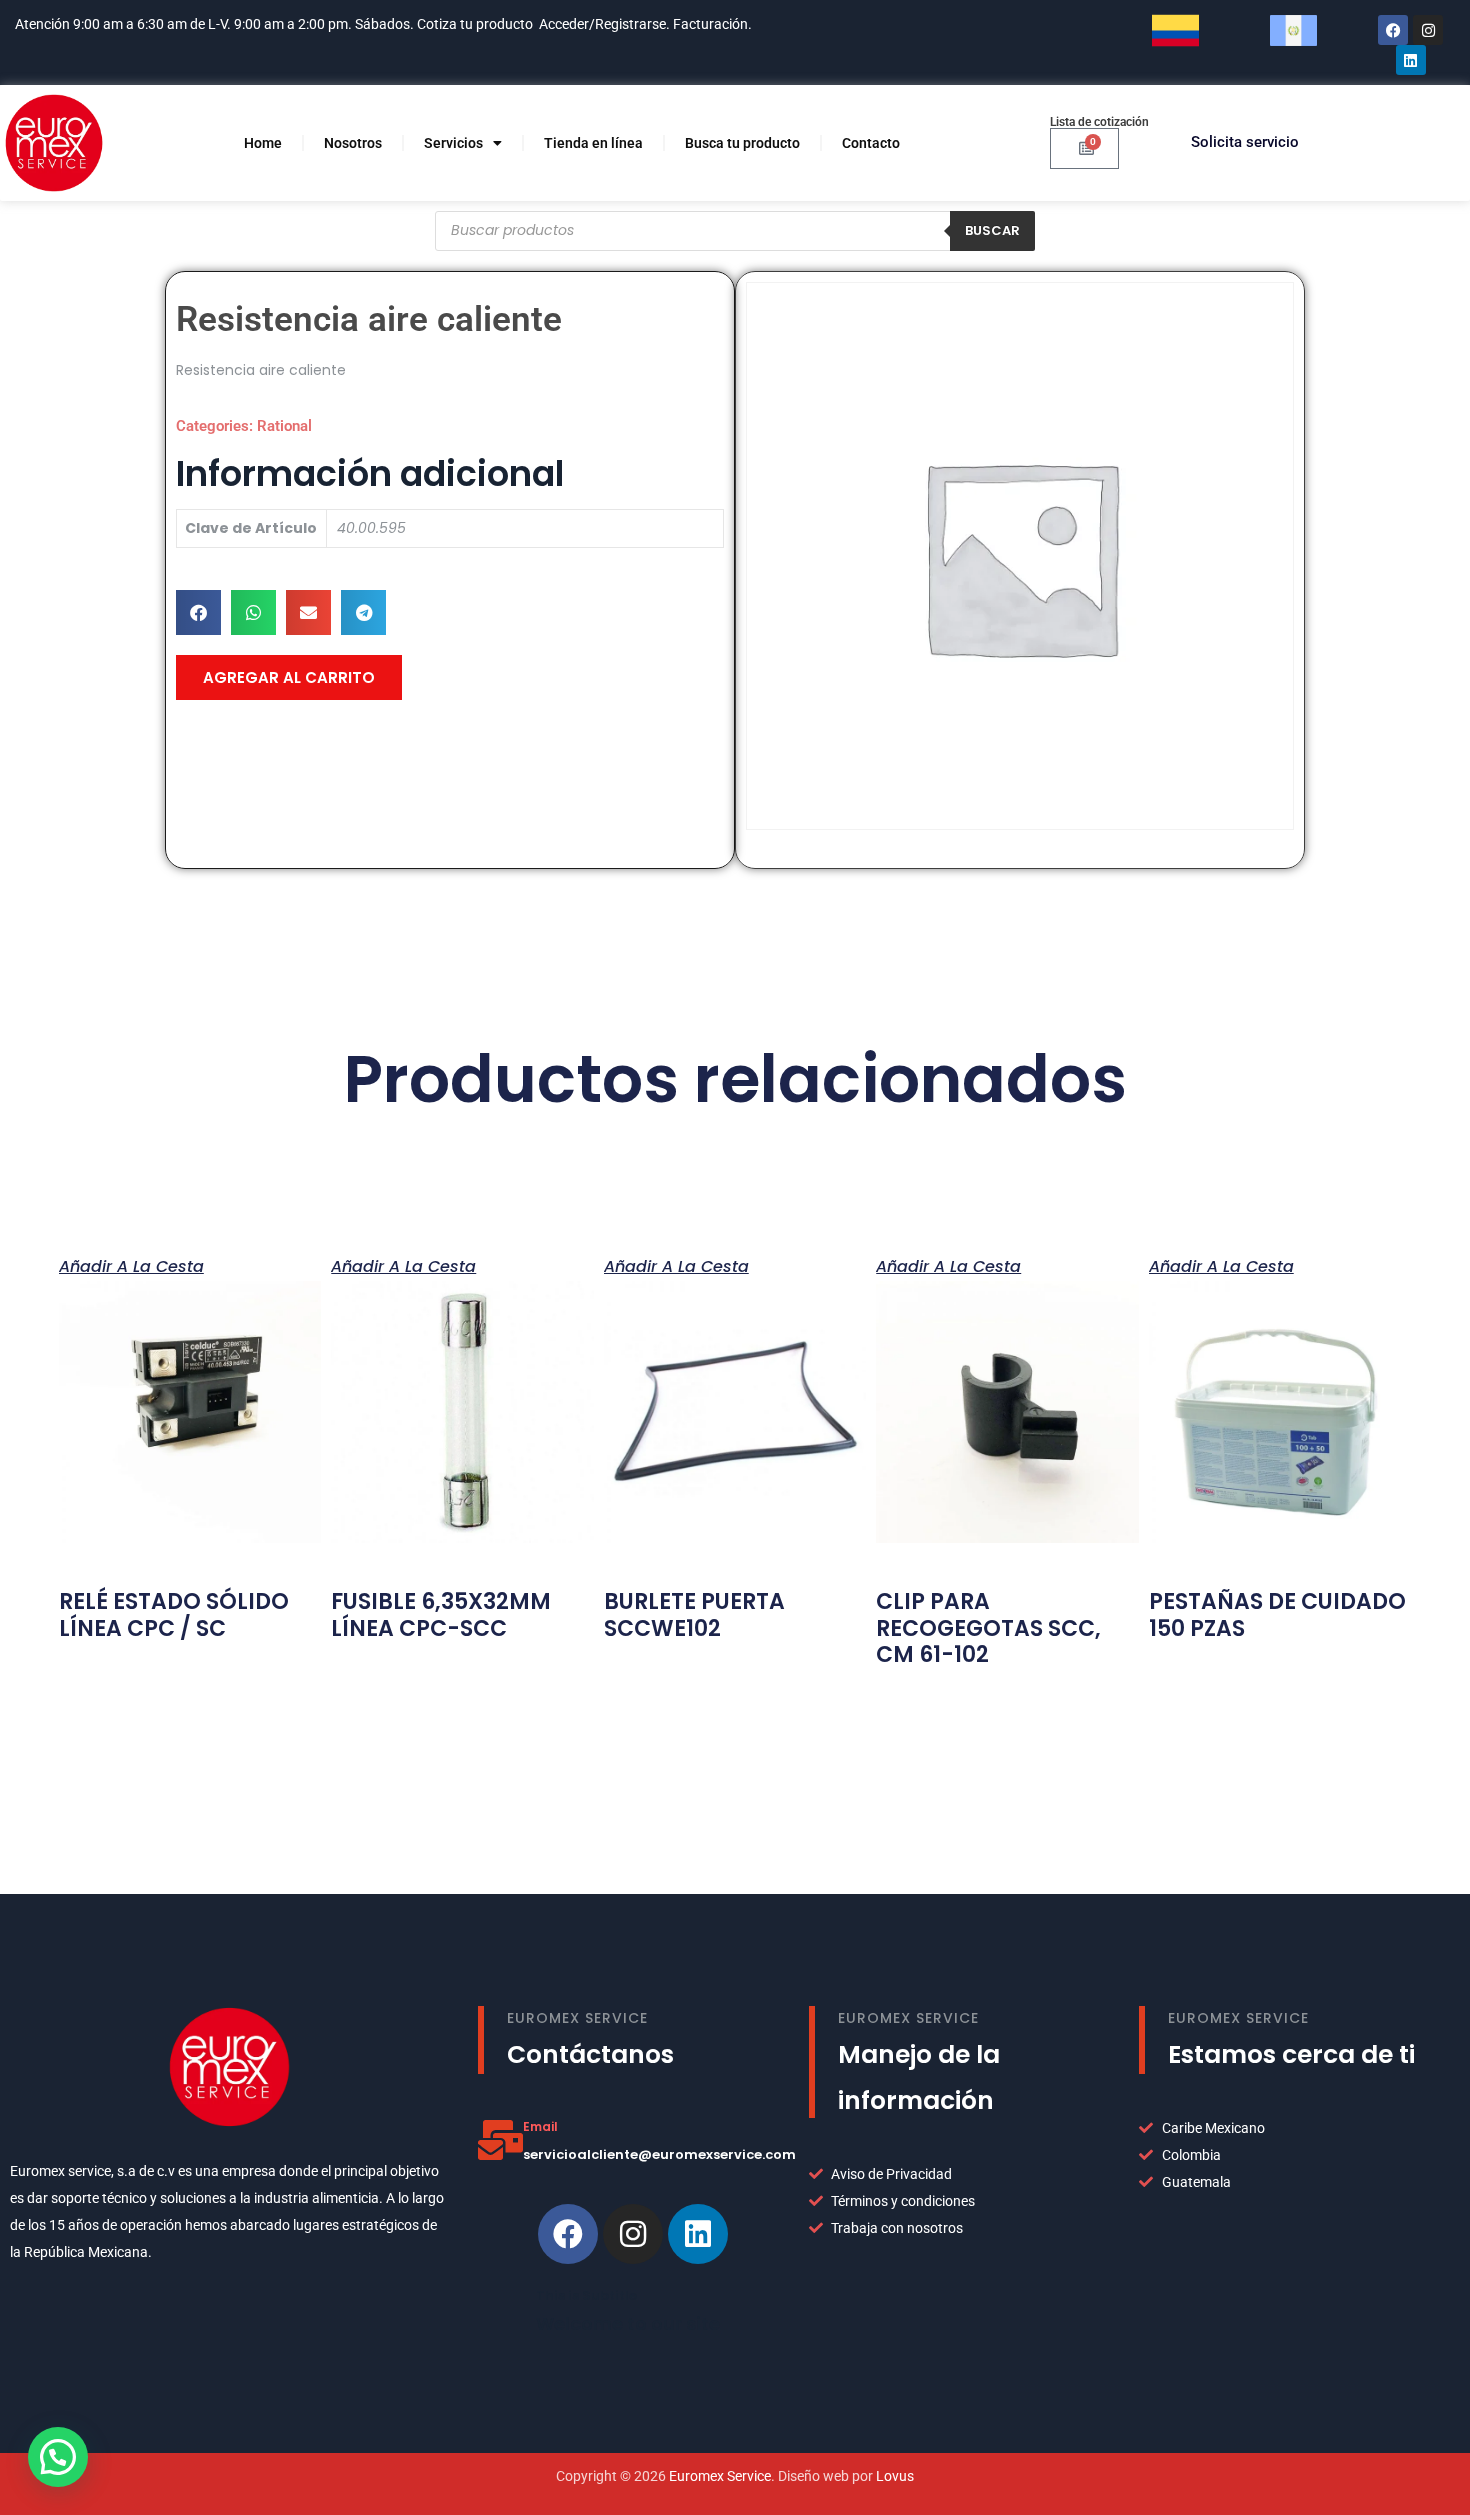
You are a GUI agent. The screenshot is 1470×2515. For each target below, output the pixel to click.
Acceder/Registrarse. (604, 24)
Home (263, 143)
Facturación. (714, 24)
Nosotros (353, 143)
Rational (284, 426)
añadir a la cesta (131, 1265)
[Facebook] (1393, 30)
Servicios (453, 143)
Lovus (895, 2476)
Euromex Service (720, 2476)
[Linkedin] (698, 2234)
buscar (992, 230)
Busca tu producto (742, 143)
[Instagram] (1428, 30)
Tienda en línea (593, 143)
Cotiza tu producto (475, 24)
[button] (198, 612)
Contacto (871, 143)
